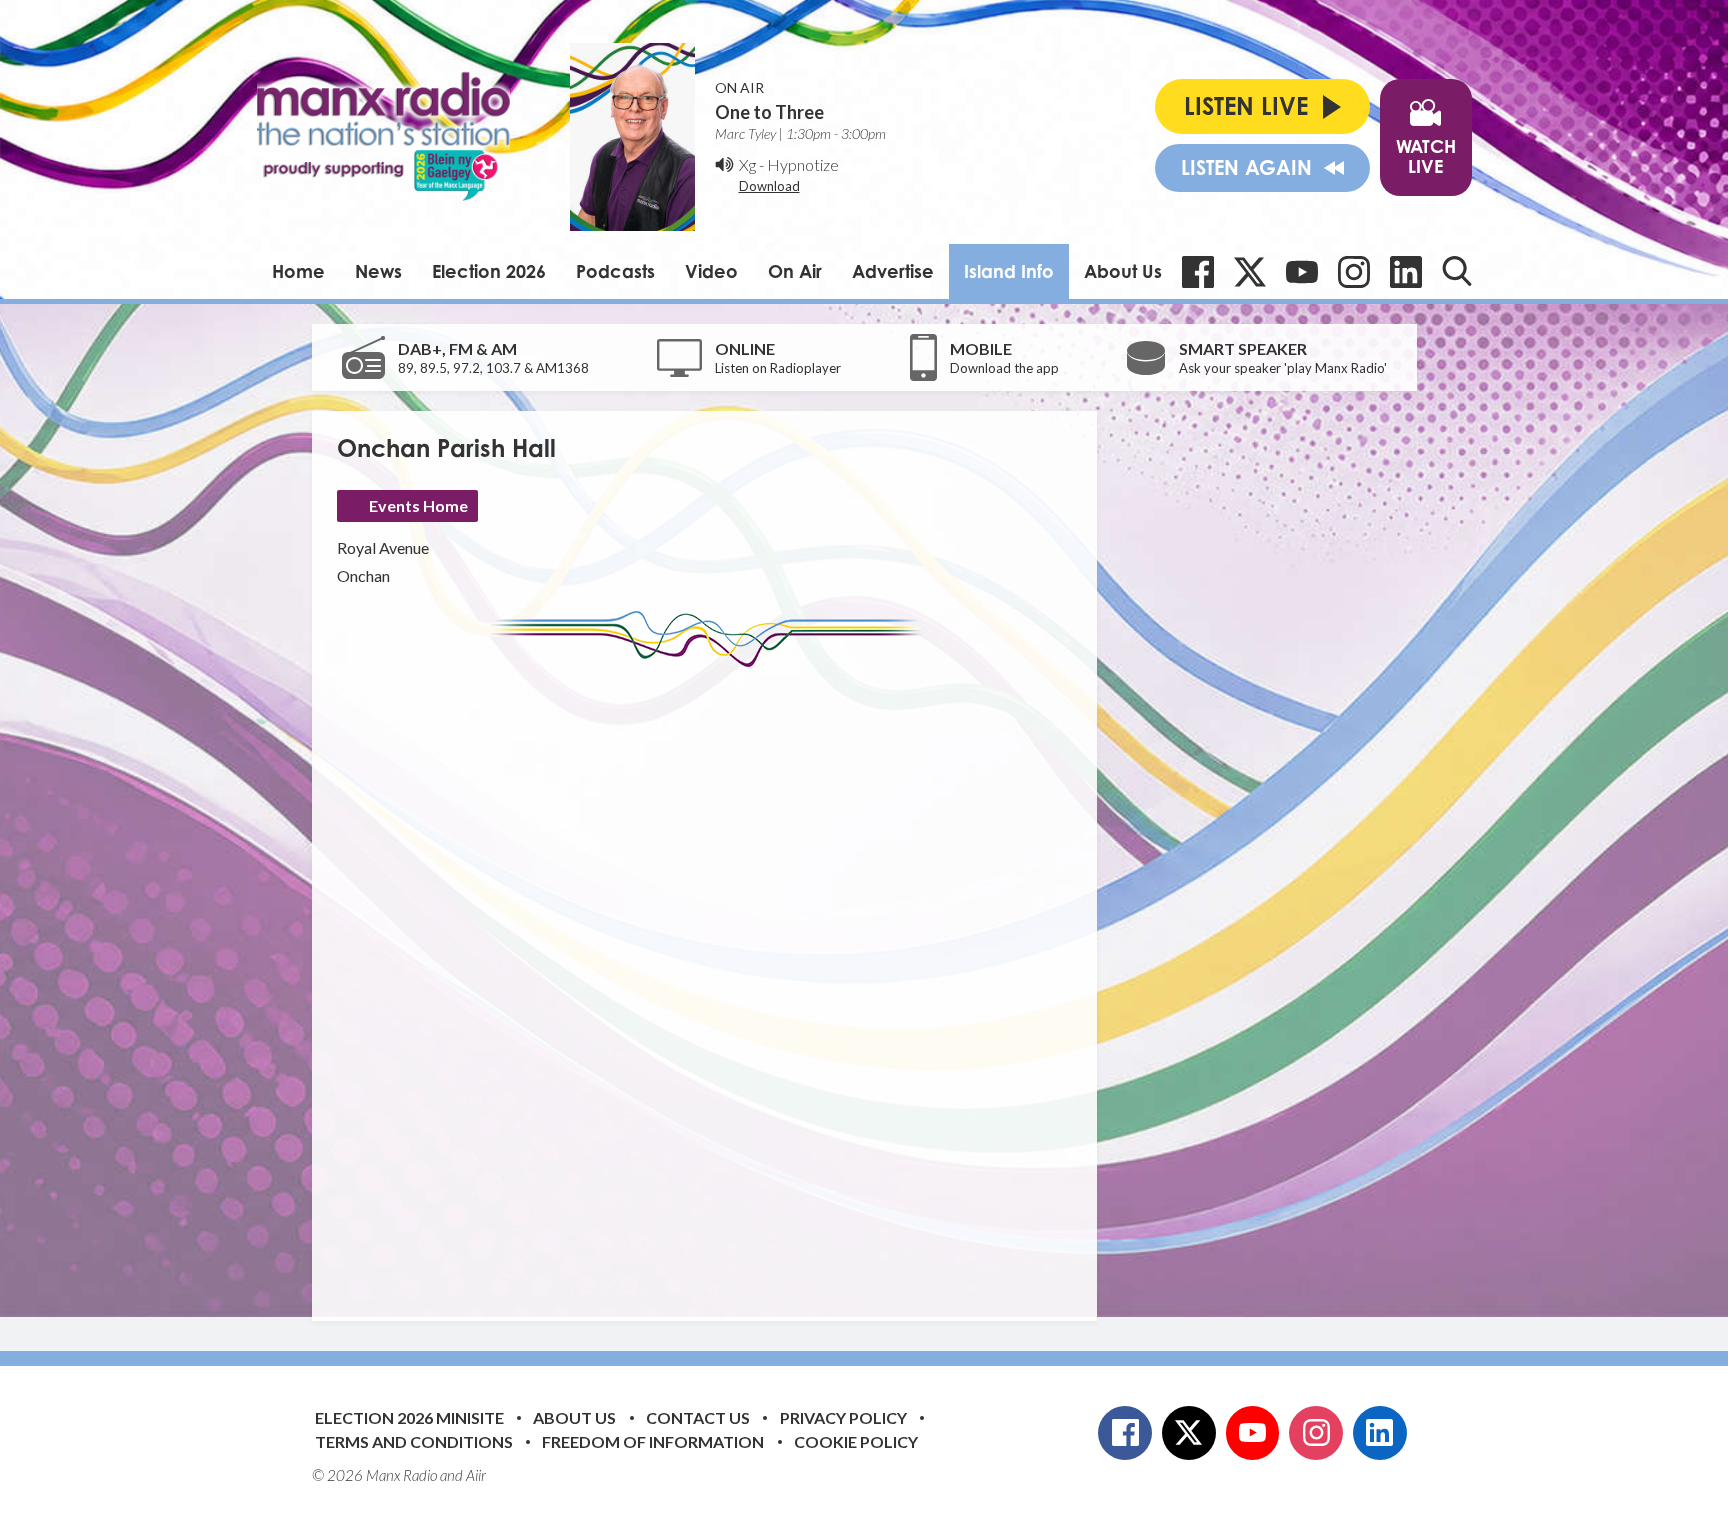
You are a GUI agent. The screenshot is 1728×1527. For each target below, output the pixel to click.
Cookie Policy (856, 1441)
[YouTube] (1302, 272)
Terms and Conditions (414, 1441)
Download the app (1004, 368)
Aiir (476, 1475)
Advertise (893, 271)
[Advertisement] (712, 979)
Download (769, 186)
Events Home (418, 505)
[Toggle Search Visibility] (1457, 271)
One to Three (769, 112)
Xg (747, 164)
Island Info (1009, 271)
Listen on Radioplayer (778, 368)
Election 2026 (489, 271)
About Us (1123, 271)
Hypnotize (803, 164)
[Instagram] (1354, 272)
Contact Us (698, 1417)
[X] (1250, 272)
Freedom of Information (653, 1441)
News (378, 271)
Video (711, 271)
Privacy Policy (843, 1417)
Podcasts (615, 271)
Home (298, 271)
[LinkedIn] (1406, 272)
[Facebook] (1198, 272)
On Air (795, 271)
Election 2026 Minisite (409, 1417)
